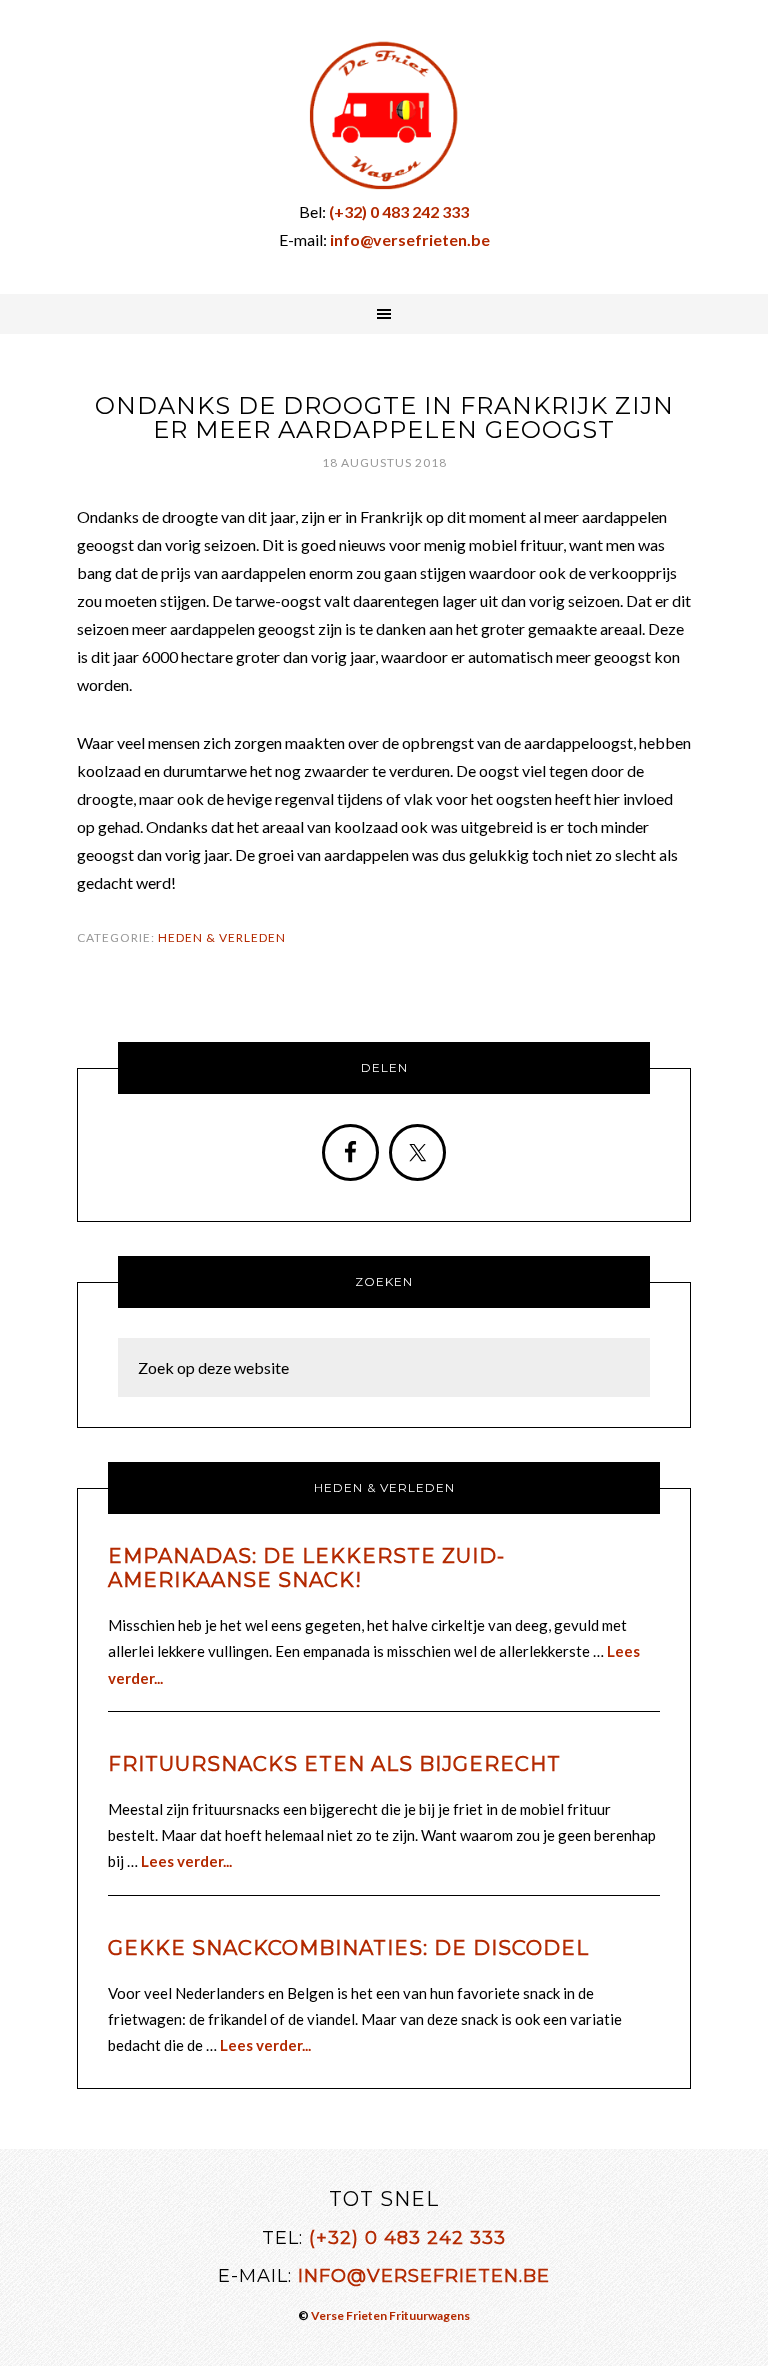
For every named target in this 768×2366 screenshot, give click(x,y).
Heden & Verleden (222, 937)
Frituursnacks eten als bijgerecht (334, 1764)
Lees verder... (186, 1861)
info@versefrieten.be (424, 2276)
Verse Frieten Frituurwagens (390, 2315)
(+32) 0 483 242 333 (407, 2238)
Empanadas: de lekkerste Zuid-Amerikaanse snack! (306, 1568)
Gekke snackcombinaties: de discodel (348, 1948)
